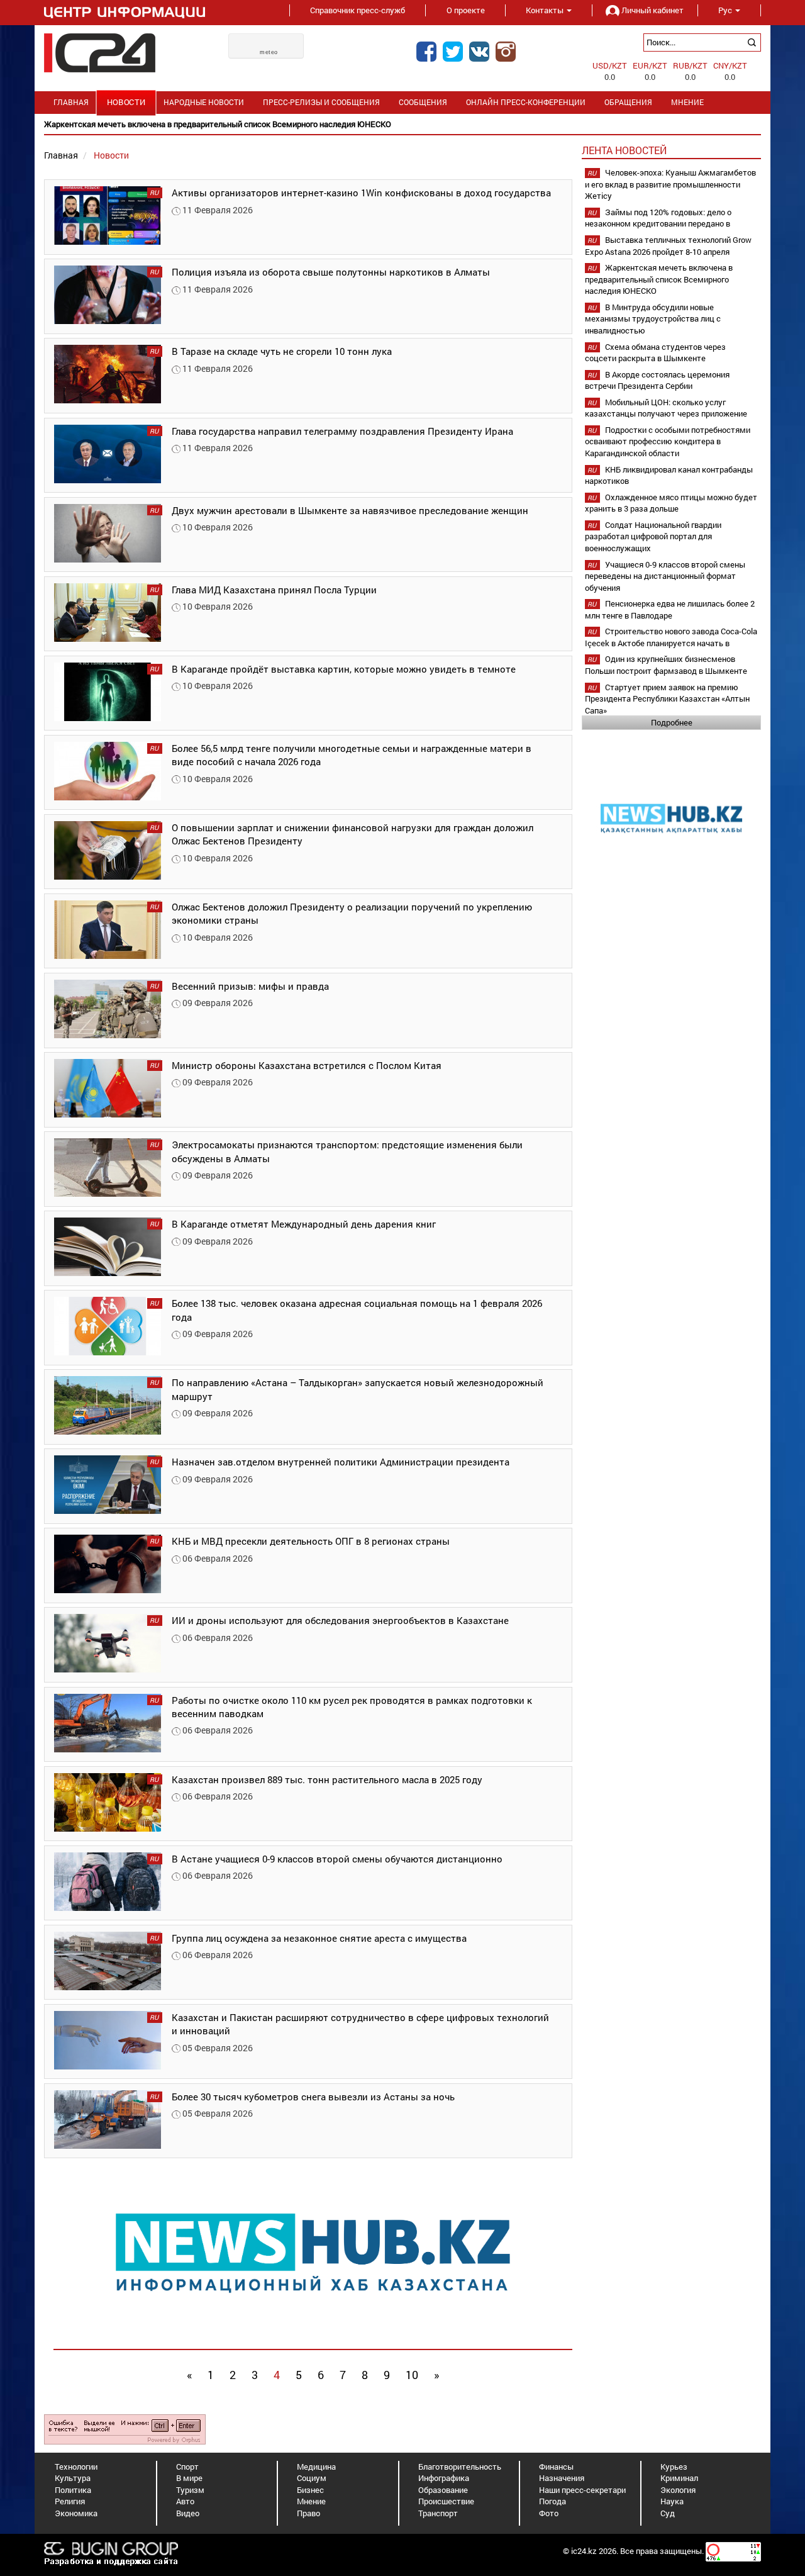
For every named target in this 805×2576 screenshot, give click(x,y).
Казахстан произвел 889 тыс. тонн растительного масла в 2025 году (327, 1779)
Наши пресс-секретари (582, 2490)
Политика (73, 2490)
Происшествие (446, 2501)
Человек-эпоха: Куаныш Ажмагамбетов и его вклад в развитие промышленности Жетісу (670, 184)
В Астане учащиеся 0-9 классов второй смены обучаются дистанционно (337, 1859)
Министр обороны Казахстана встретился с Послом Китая (307, 1065)
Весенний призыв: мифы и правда (250, 986)
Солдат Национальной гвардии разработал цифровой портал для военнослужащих (653, 536)
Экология (678, 2490)
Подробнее (672, 722)
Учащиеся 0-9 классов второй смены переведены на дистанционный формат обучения (665, 576)
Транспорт (438, 2513)
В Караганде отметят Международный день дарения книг (304, 1224)
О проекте (466, 10)
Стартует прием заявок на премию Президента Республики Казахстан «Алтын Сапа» (667, 699)
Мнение (687, 102)
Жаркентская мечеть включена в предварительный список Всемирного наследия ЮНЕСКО (659, 279)
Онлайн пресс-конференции (526, 102)
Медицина (316, 2467)
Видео (188, 2513)
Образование (443, 2490)
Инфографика (444, 2478)
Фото (549, 2513)
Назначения (562, 2478)
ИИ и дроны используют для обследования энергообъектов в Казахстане (340, 1620)
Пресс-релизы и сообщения (321, 102)
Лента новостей (624, 150)
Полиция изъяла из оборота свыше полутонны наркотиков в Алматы (331, 272)
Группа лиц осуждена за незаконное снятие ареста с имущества (319, 1938)
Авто (185, 2501)
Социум (312, 2478)
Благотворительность (460, 2467)
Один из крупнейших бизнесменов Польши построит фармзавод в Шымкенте (666, 665)
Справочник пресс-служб (358, 10)
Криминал (679, 2478)
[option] (402, 124)
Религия (70, 2501)
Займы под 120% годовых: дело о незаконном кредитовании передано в (658, 218)
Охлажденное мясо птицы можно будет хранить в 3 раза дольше (671, 503)
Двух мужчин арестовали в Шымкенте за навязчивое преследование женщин (350, 510)
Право (308, 2513)
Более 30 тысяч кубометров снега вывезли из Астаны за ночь (313, 2097)
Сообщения (423, 102)
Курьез (674, 2467)
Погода (552, 2501)
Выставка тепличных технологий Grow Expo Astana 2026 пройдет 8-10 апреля (668, 246)
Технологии (76, 2467)
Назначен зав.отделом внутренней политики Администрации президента (341, 1462)
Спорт (187, 2467)
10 (412, 2375)
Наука (672, 2501)
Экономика (76, 2513)
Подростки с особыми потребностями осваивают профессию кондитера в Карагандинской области (668, 441)
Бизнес (310, 2490)
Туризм (190, 2490)
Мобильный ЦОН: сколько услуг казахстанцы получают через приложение (666, 408)
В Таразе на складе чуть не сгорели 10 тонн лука (282, 351)
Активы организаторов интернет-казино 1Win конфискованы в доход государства (361, 193)
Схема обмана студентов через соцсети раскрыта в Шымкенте (655, 353)
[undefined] (125, 2428)
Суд (668, 2513)
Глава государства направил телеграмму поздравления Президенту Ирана (342, 431)
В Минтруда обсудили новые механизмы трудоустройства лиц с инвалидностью (653, 319)
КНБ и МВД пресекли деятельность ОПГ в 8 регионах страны (311, 1541)
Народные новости (204, 102)
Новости (126, 102)
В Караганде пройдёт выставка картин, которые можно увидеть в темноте (344, 669)
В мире (189, 2478)
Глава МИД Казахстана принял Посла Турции (274, 590)
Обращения (628, 102)
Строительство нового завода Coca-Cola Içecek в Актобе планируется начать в (671, 637)
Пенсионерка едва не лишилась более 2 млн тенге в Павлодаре (670, 609)
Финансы (556, 2467)
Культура (73, 2478)
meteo (269, 52)
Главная (71, 102)
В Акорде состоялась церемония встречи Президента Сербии (657, 380)
